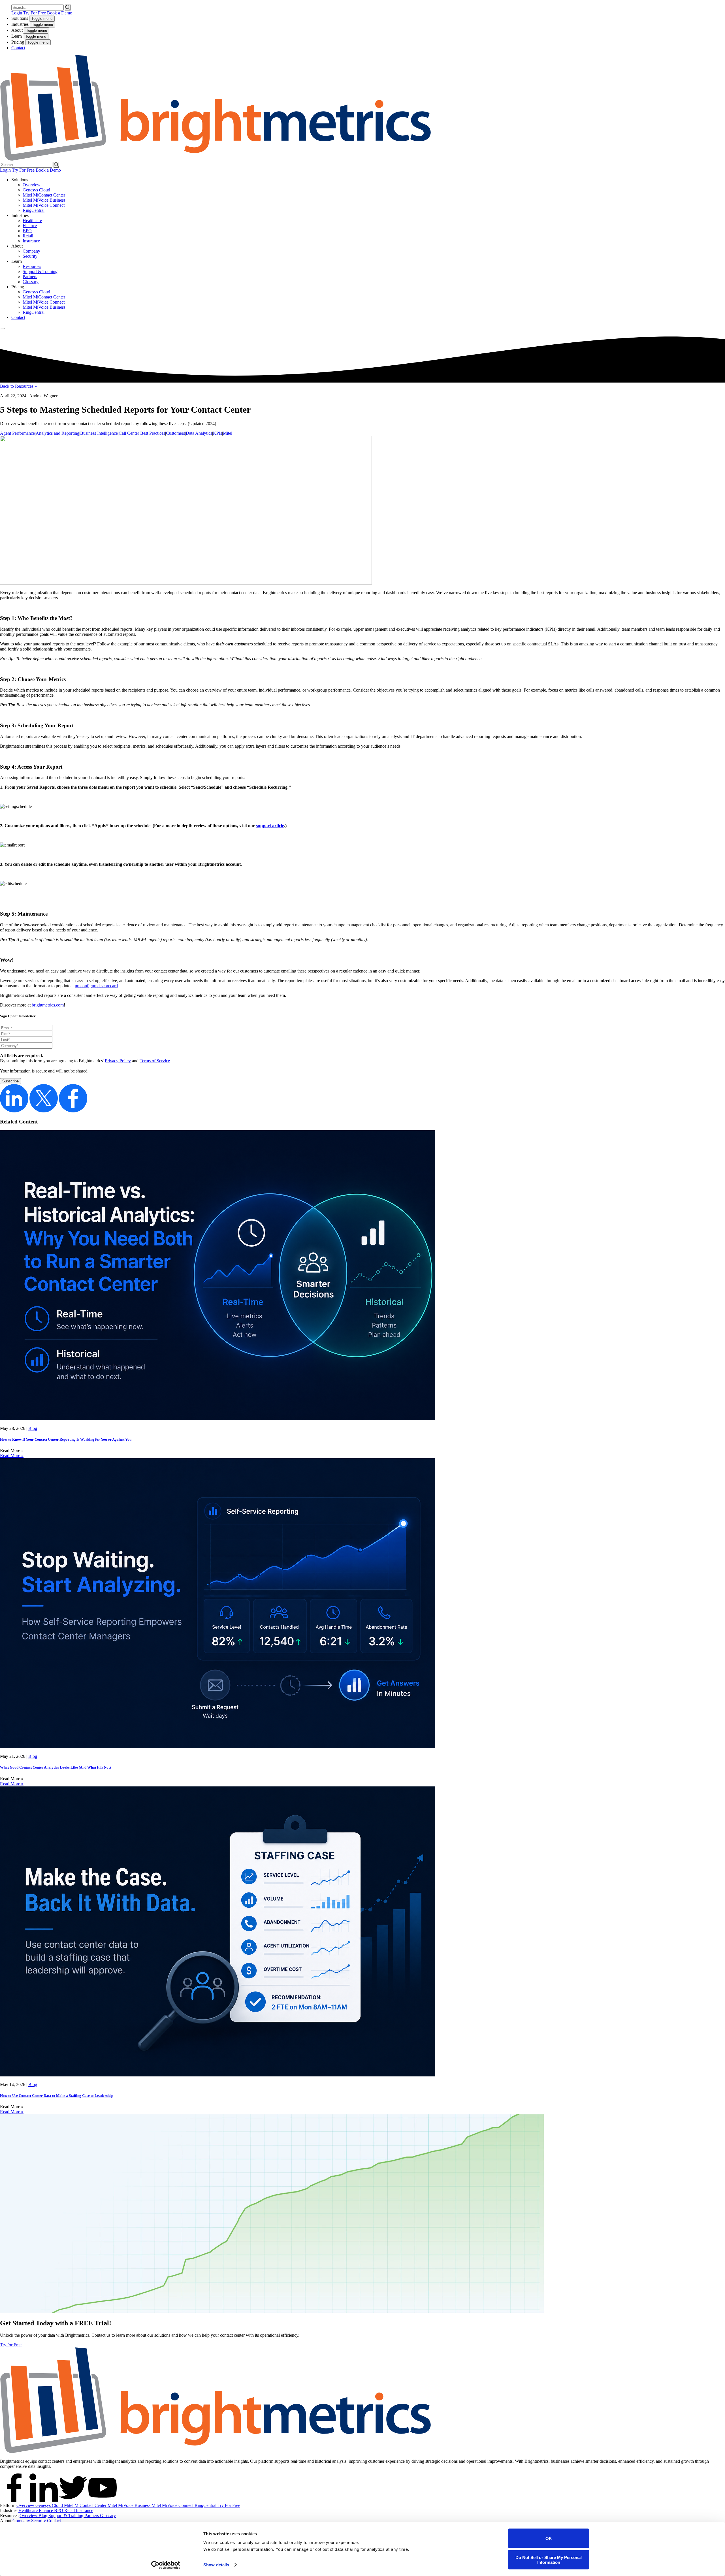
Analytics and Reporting (57, 433)
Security (30, 256)
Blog (33, 1428)
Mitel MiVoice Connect (44, 205)
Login (17, 13)
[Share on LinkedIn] (15, 1111)
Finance (30, 226)
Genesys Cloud (36, 190)
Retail (28, 236)
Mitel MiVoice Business (44, 200)
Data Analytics (199, 433)
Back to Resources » (18, 386)
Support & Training (40, 271)
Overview (32, 185)
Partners (30, 277)
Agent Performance (17, 433)
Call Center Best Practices (142, 433)
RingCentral (34, 210)
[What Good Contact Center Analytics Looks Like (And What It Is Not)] (217, 1747)
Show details (216, 2565)
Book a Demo (60, 13)
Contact (18, 48)
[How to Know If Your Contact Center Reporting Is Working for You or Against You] (217, 1419)
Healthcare (32, 220)
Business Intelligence (99, 433)
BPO (27, 231)
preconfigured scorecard (96, 986)
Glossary (31, 282)
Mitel (228, 433)
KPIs (217, 433)
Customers (175, 433)
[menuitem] (368, 195)
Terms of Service (155, 1061)
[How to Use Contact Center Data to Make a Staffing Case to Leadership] (217, 2075)
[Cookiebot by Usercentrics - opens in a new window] (166, 2565)
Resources (32, 266)
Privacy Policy (118, 1061)
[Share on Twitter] (44, 1111)
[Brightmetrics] (216, 159)
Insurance (31, 241)
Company (31, 251)
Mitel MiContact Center (44, 195)
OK (549, 2538)
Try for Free (11, 2345)
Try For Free (35, 13)
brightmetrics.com (48, 1005)
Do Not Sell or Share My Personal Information (549, 2560)
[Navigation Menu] (2, 329)
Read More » (12, 1456)
